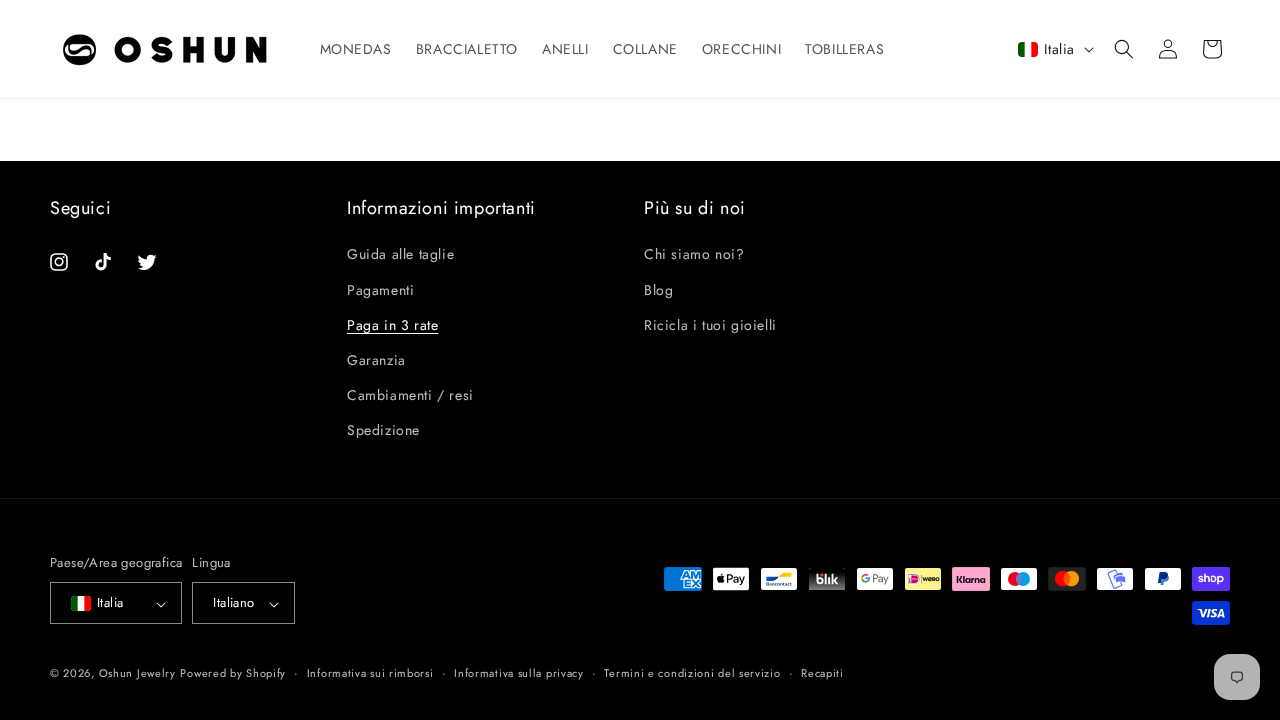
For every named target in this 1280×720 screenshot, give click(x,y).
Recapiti (822, 673)
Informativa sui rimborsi (370, 673)
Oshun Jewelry (137, 674)
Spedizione (383, 430)
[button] (1124, 49)
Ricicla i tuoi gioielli (710, 324)
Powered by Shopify (233, 674)
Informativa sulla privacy (519, 673)
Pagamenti (380, 289)
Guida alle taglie (400, 254)
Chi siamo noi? (694, 254)
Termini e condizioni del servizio (692, 673)
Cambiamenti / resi (410, 395)
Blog (658, 289)
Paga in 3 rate (392, 324)
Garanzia (376, 360)
